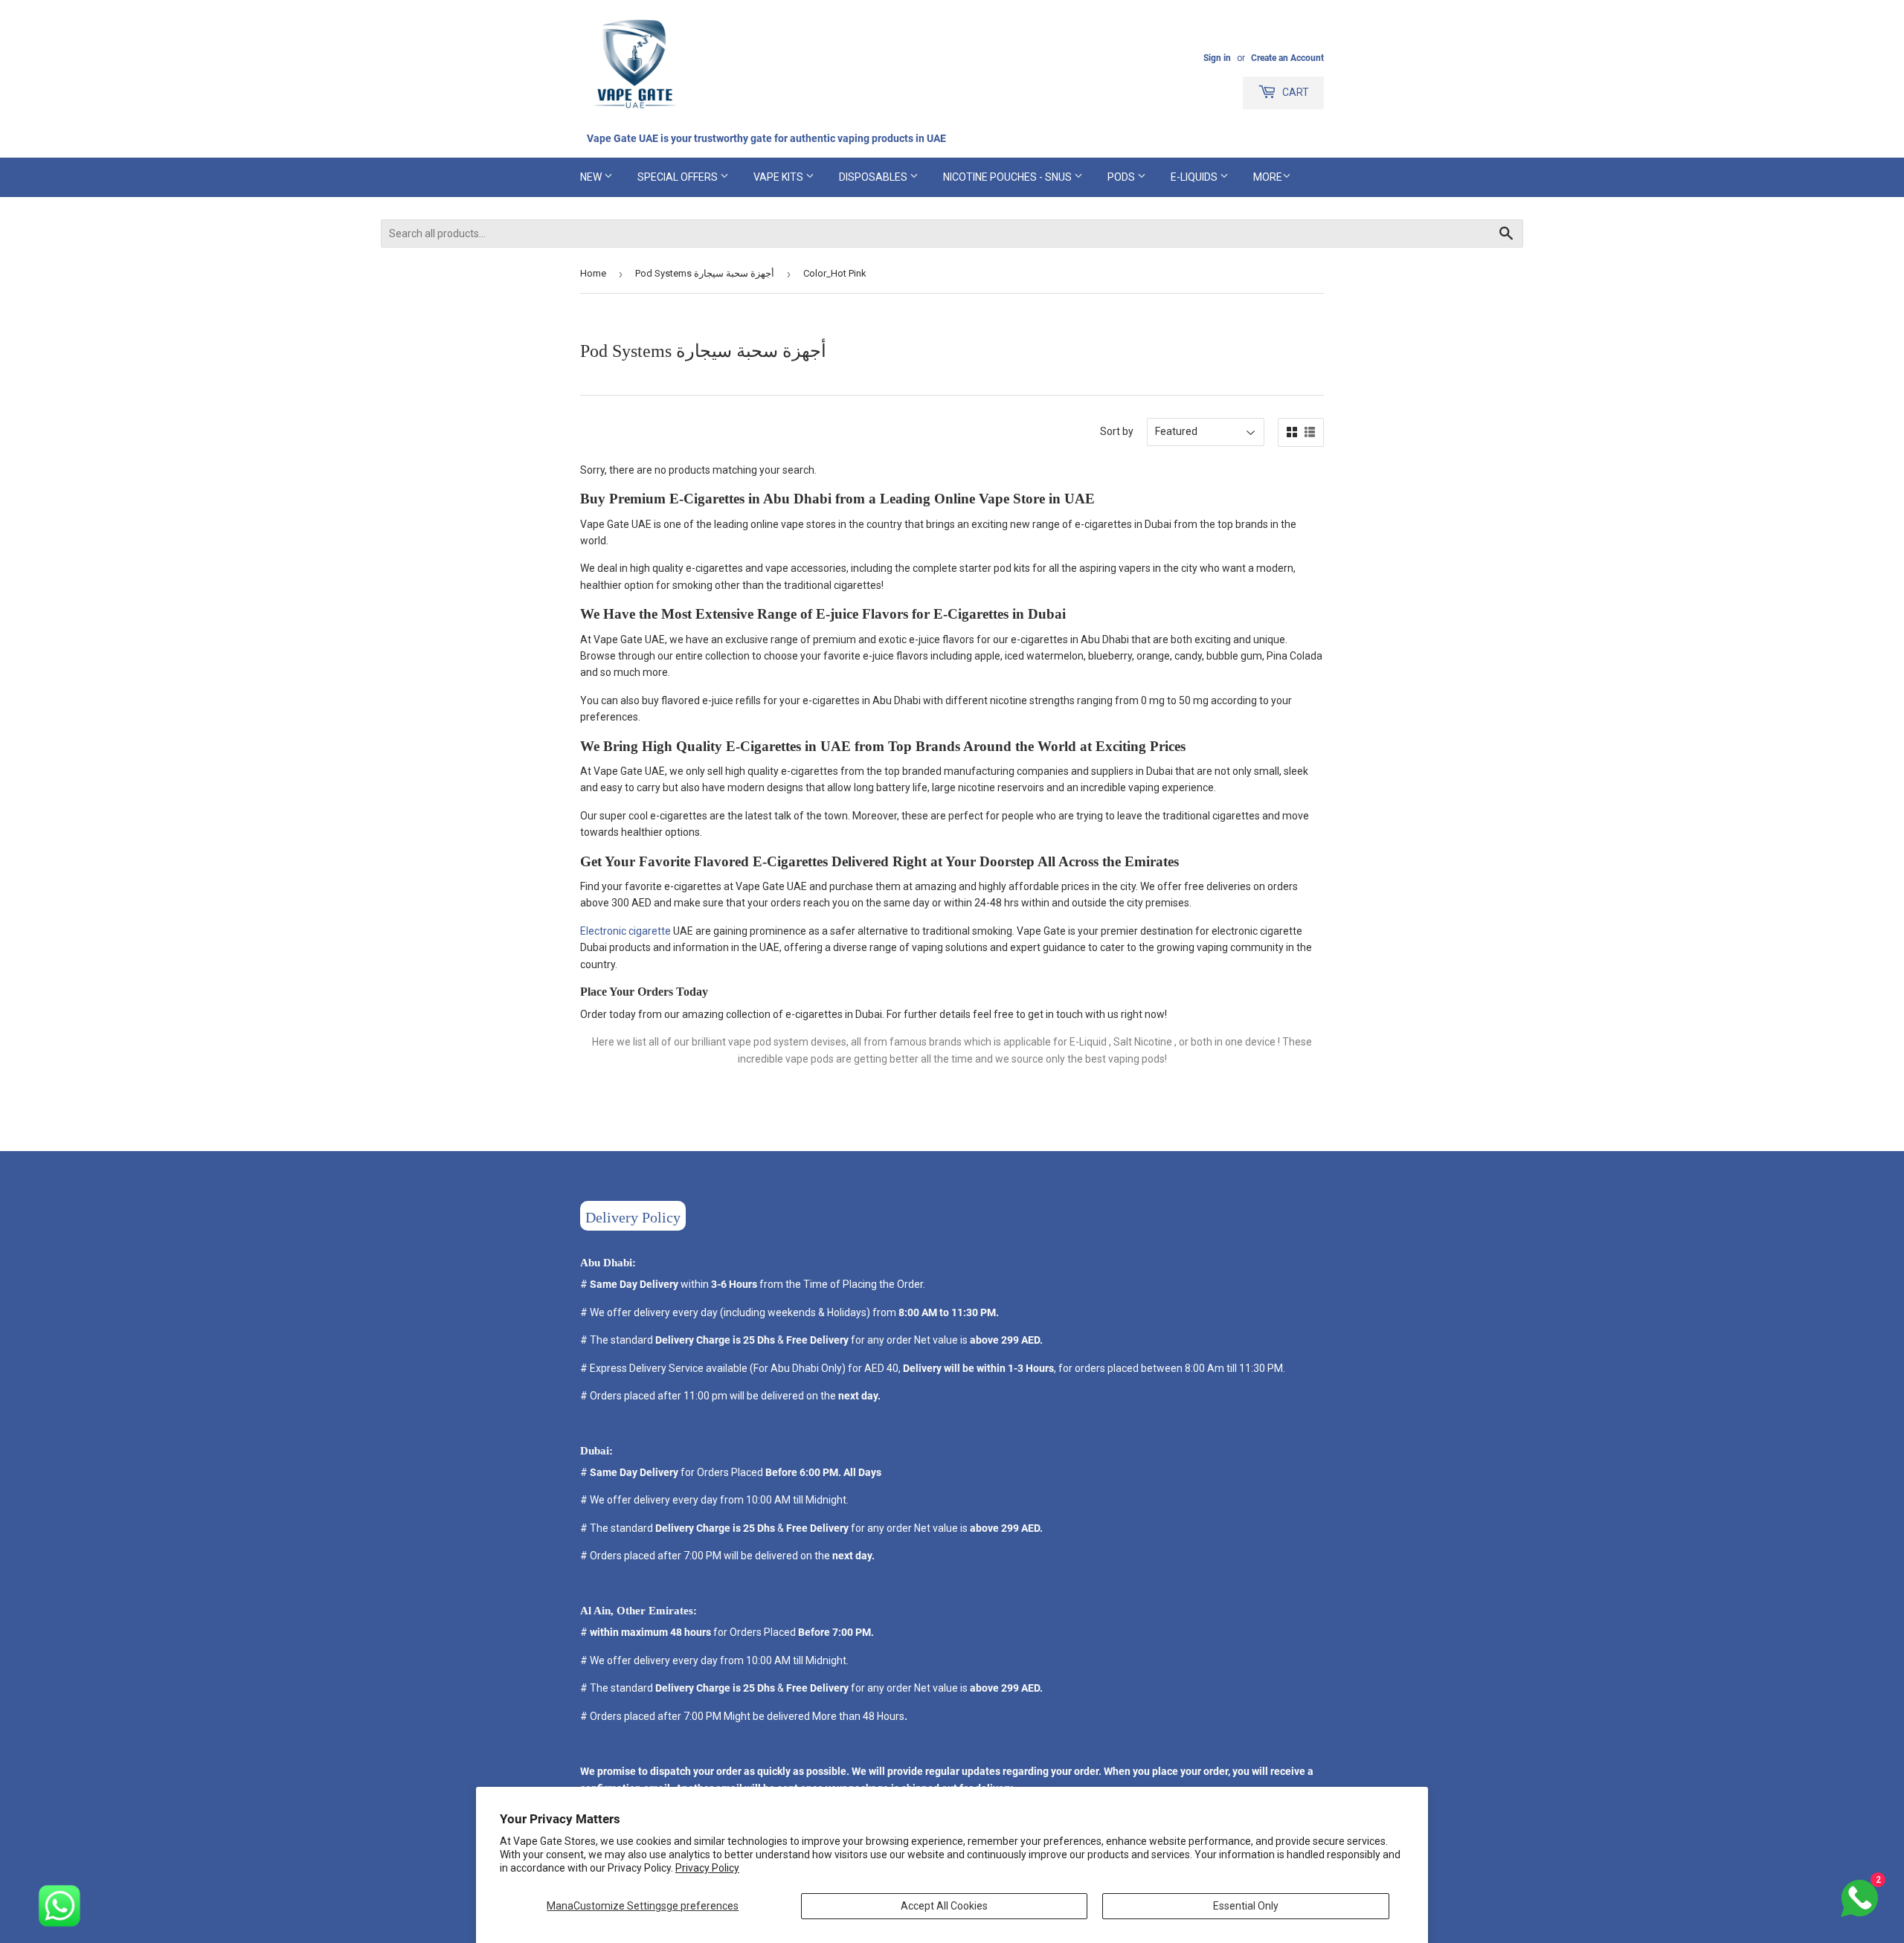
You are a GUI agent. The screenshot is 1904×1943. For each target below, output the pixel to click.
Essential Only (1246, 1906)
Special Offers (679, 177)
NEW (592, 177)
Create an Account (1287, 58)
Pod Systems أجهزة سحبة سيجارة (705, 273)
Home (593, 273)
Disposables (874, 177)
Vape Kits (779, 177)
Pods (1122, 177)
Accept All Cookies (944, 1906)
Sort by (1117, 431)
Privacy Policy (707, 1868)
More (1268, 177)
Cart (1294, 92)
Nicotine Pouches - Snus (1009, 177)
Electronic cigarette (625, 931)
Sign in (1217, 58)
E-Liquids (1195, 177)
